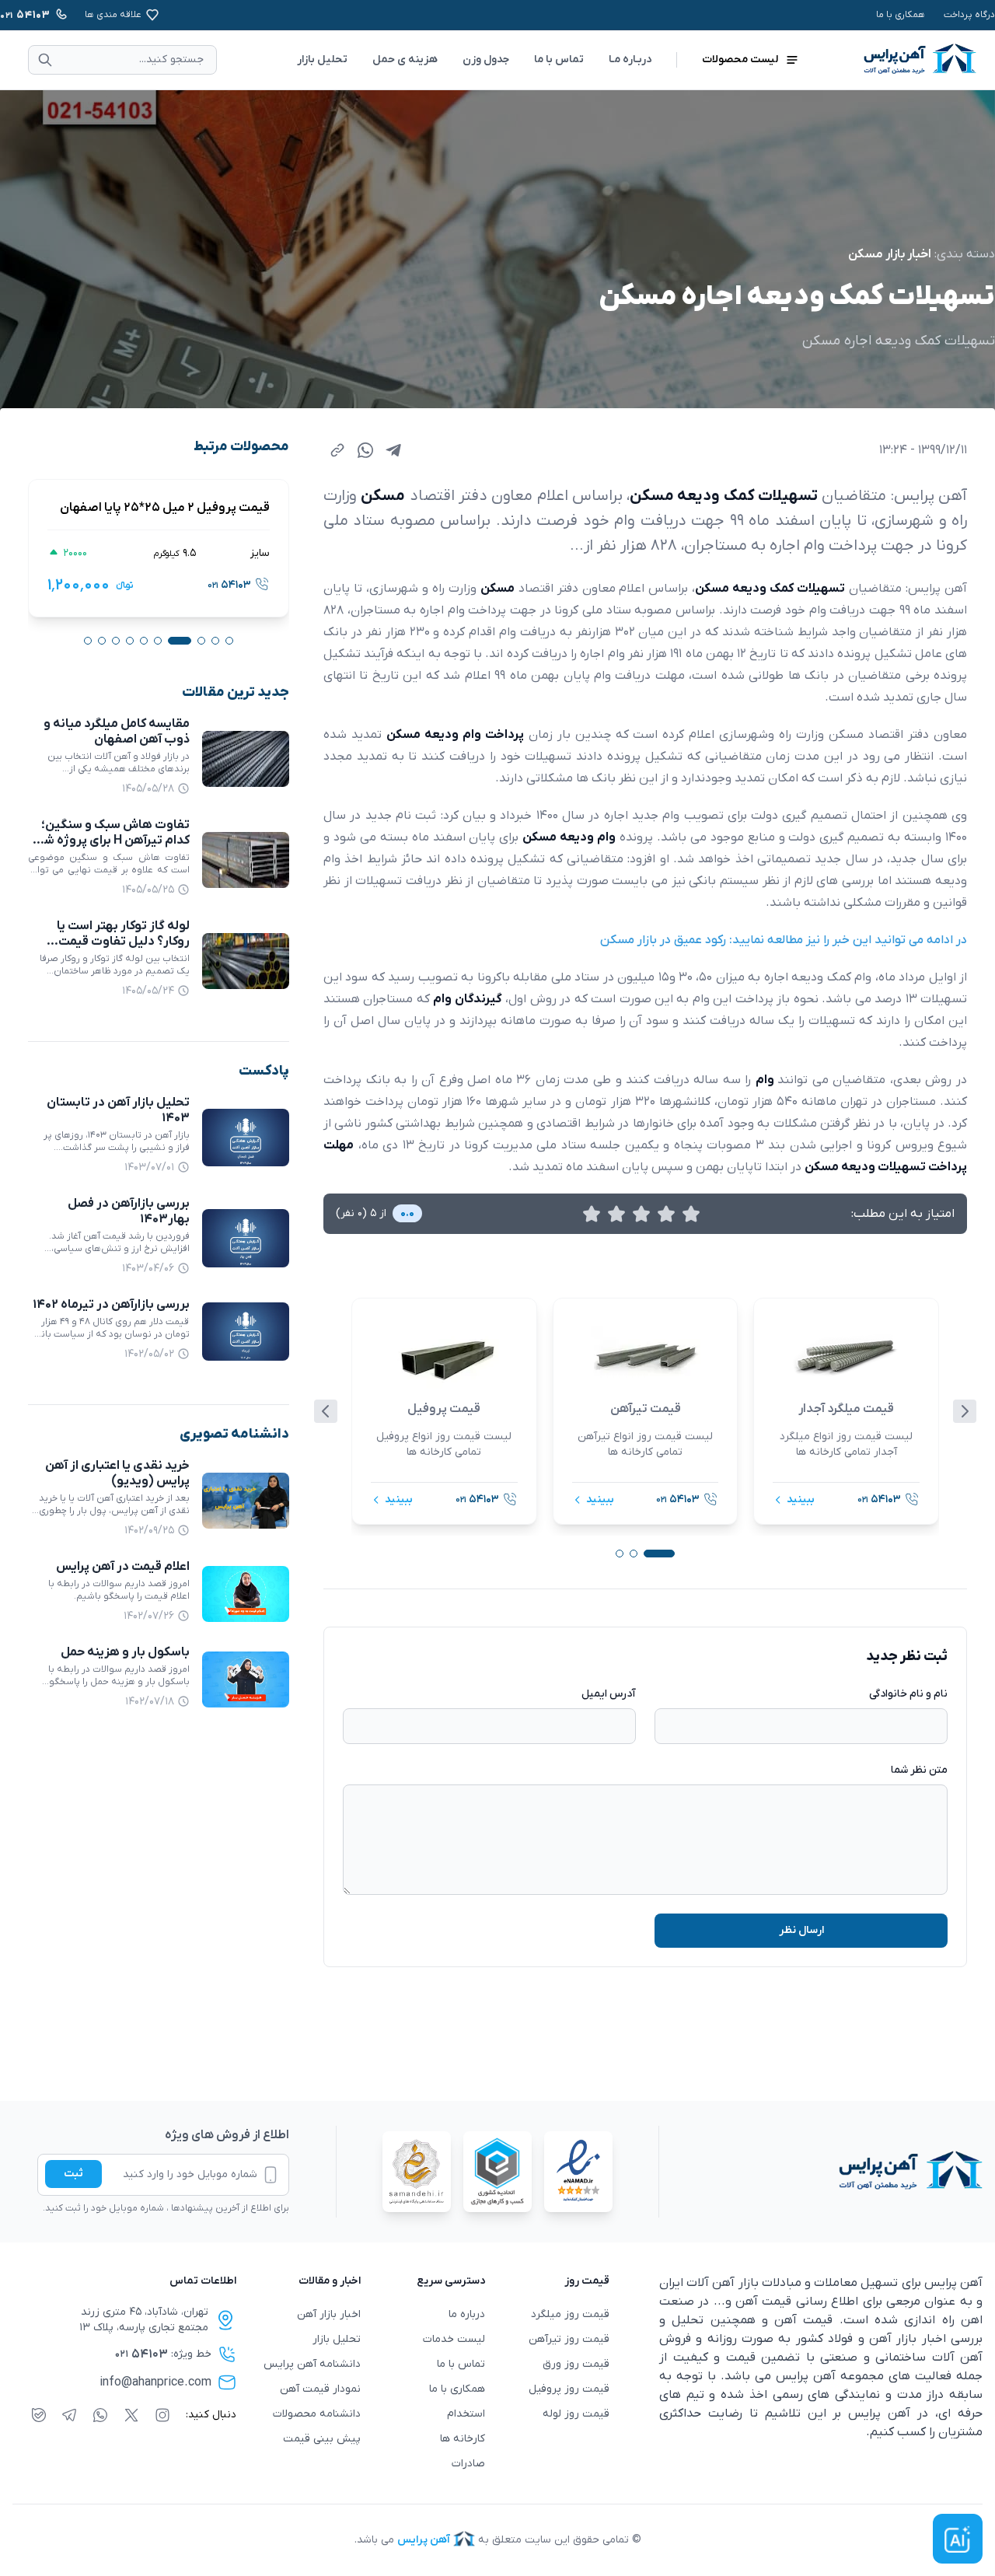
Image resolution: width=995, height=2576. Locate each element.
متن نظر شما (919, 1770)
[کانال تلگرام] (69, 2415)
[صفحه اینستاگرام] (162, 2415)
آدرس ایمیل (609, 1694)
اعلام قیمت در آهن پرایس (123, 1567)
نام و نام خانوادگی (908, 1694)
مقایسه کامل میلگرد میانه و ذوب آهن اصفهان (117, 732)
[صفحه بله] (39, 2415)
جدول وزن (486, 59)
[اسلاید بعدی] (965, 1411)
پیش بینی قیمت (322, 2439)
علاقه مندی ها (113, 15)
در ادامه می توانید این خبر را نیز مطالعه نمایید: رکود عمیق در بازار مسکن (784, 940)
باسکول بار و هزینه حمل (125, 1652)
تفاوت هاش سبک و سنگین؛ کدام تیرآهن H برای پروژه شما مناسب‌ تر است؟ (112, 841)
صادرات (468, 2464)
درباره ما (467, 2314)
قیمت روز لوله (576, 2414)
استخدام (466, 2414)
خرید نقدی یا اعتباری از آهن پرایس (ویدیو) (117, 1473)
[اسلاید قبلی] (326, 1411)
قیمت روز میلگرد (570, 2314)
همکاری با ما (901, 15)
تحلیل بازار (322, 59)
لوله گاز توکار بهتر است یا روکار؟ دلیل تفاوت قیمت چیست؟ (123, 942)
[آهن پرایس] (821, 2172)
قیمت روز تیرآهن (569, 2339)
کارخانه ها (463, 2439)
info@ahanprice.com (155, 2382)
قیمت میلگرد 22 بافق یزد (192, 508)
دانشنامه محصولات (317, 2414)
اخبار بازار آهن (329, 2314)
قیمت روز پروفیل (569, 2389)
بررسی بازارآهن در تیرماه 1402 (111, 1305)
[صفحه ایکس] (131, 2415)
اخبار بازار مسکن (890, 254)
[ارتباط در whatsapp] (100, 2415)
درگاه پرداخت (969, 15)
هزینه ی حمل (405, 59)
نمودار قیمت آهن (320, 2389)
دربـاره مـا (630, 59)
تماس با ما (559, 59)
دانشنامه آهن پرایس (312, 2364)
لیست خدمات (454, 2339)
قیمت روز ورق (576, 2364)
